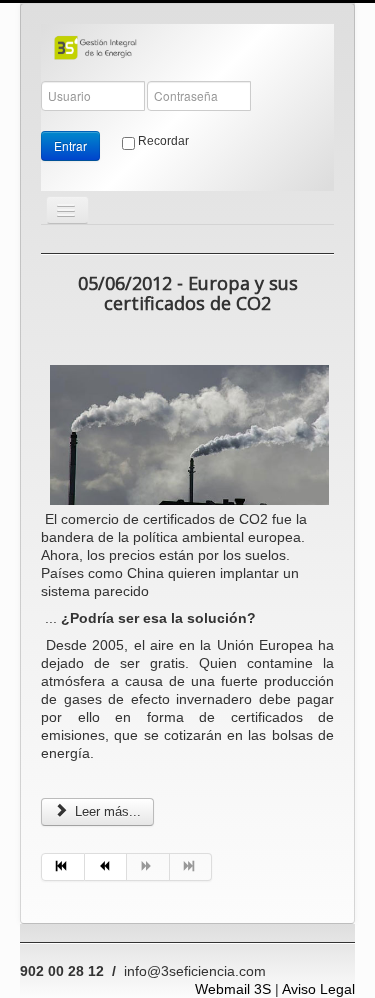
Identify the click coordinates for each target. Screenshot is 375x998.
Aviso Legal (318, 989)
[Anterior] (106, 867)
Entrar (70, 145)
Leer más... (106, 811)
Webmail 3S (233, 989)
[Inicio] (63, 867)
